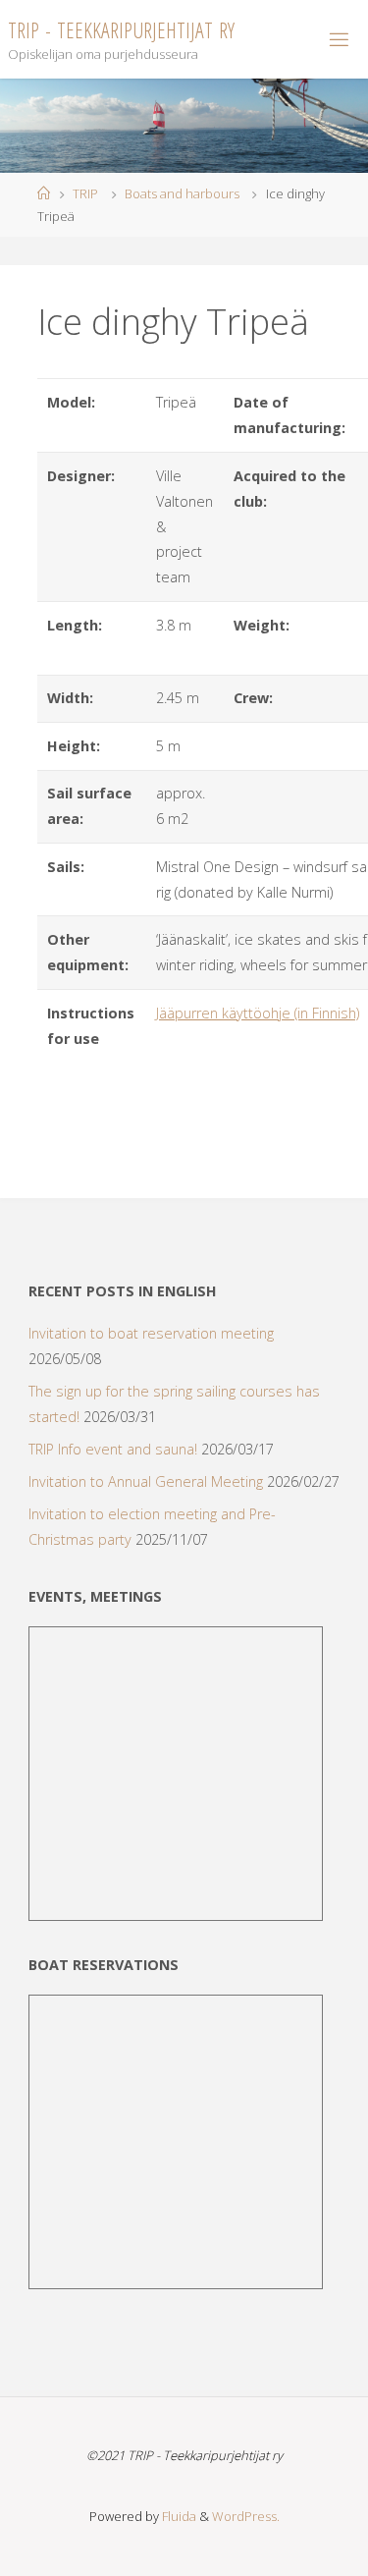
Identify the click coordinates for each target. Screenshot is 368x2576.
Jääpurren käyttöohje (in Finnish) (258, 1013)
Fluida (178, 2516)
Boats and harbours (182, 193)
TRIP (85, 193)
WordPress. (246, 2516)
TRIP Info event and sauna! (113, 1449)
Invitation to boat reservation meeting (151, 1333)
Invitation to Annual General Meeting (146, 1481)
